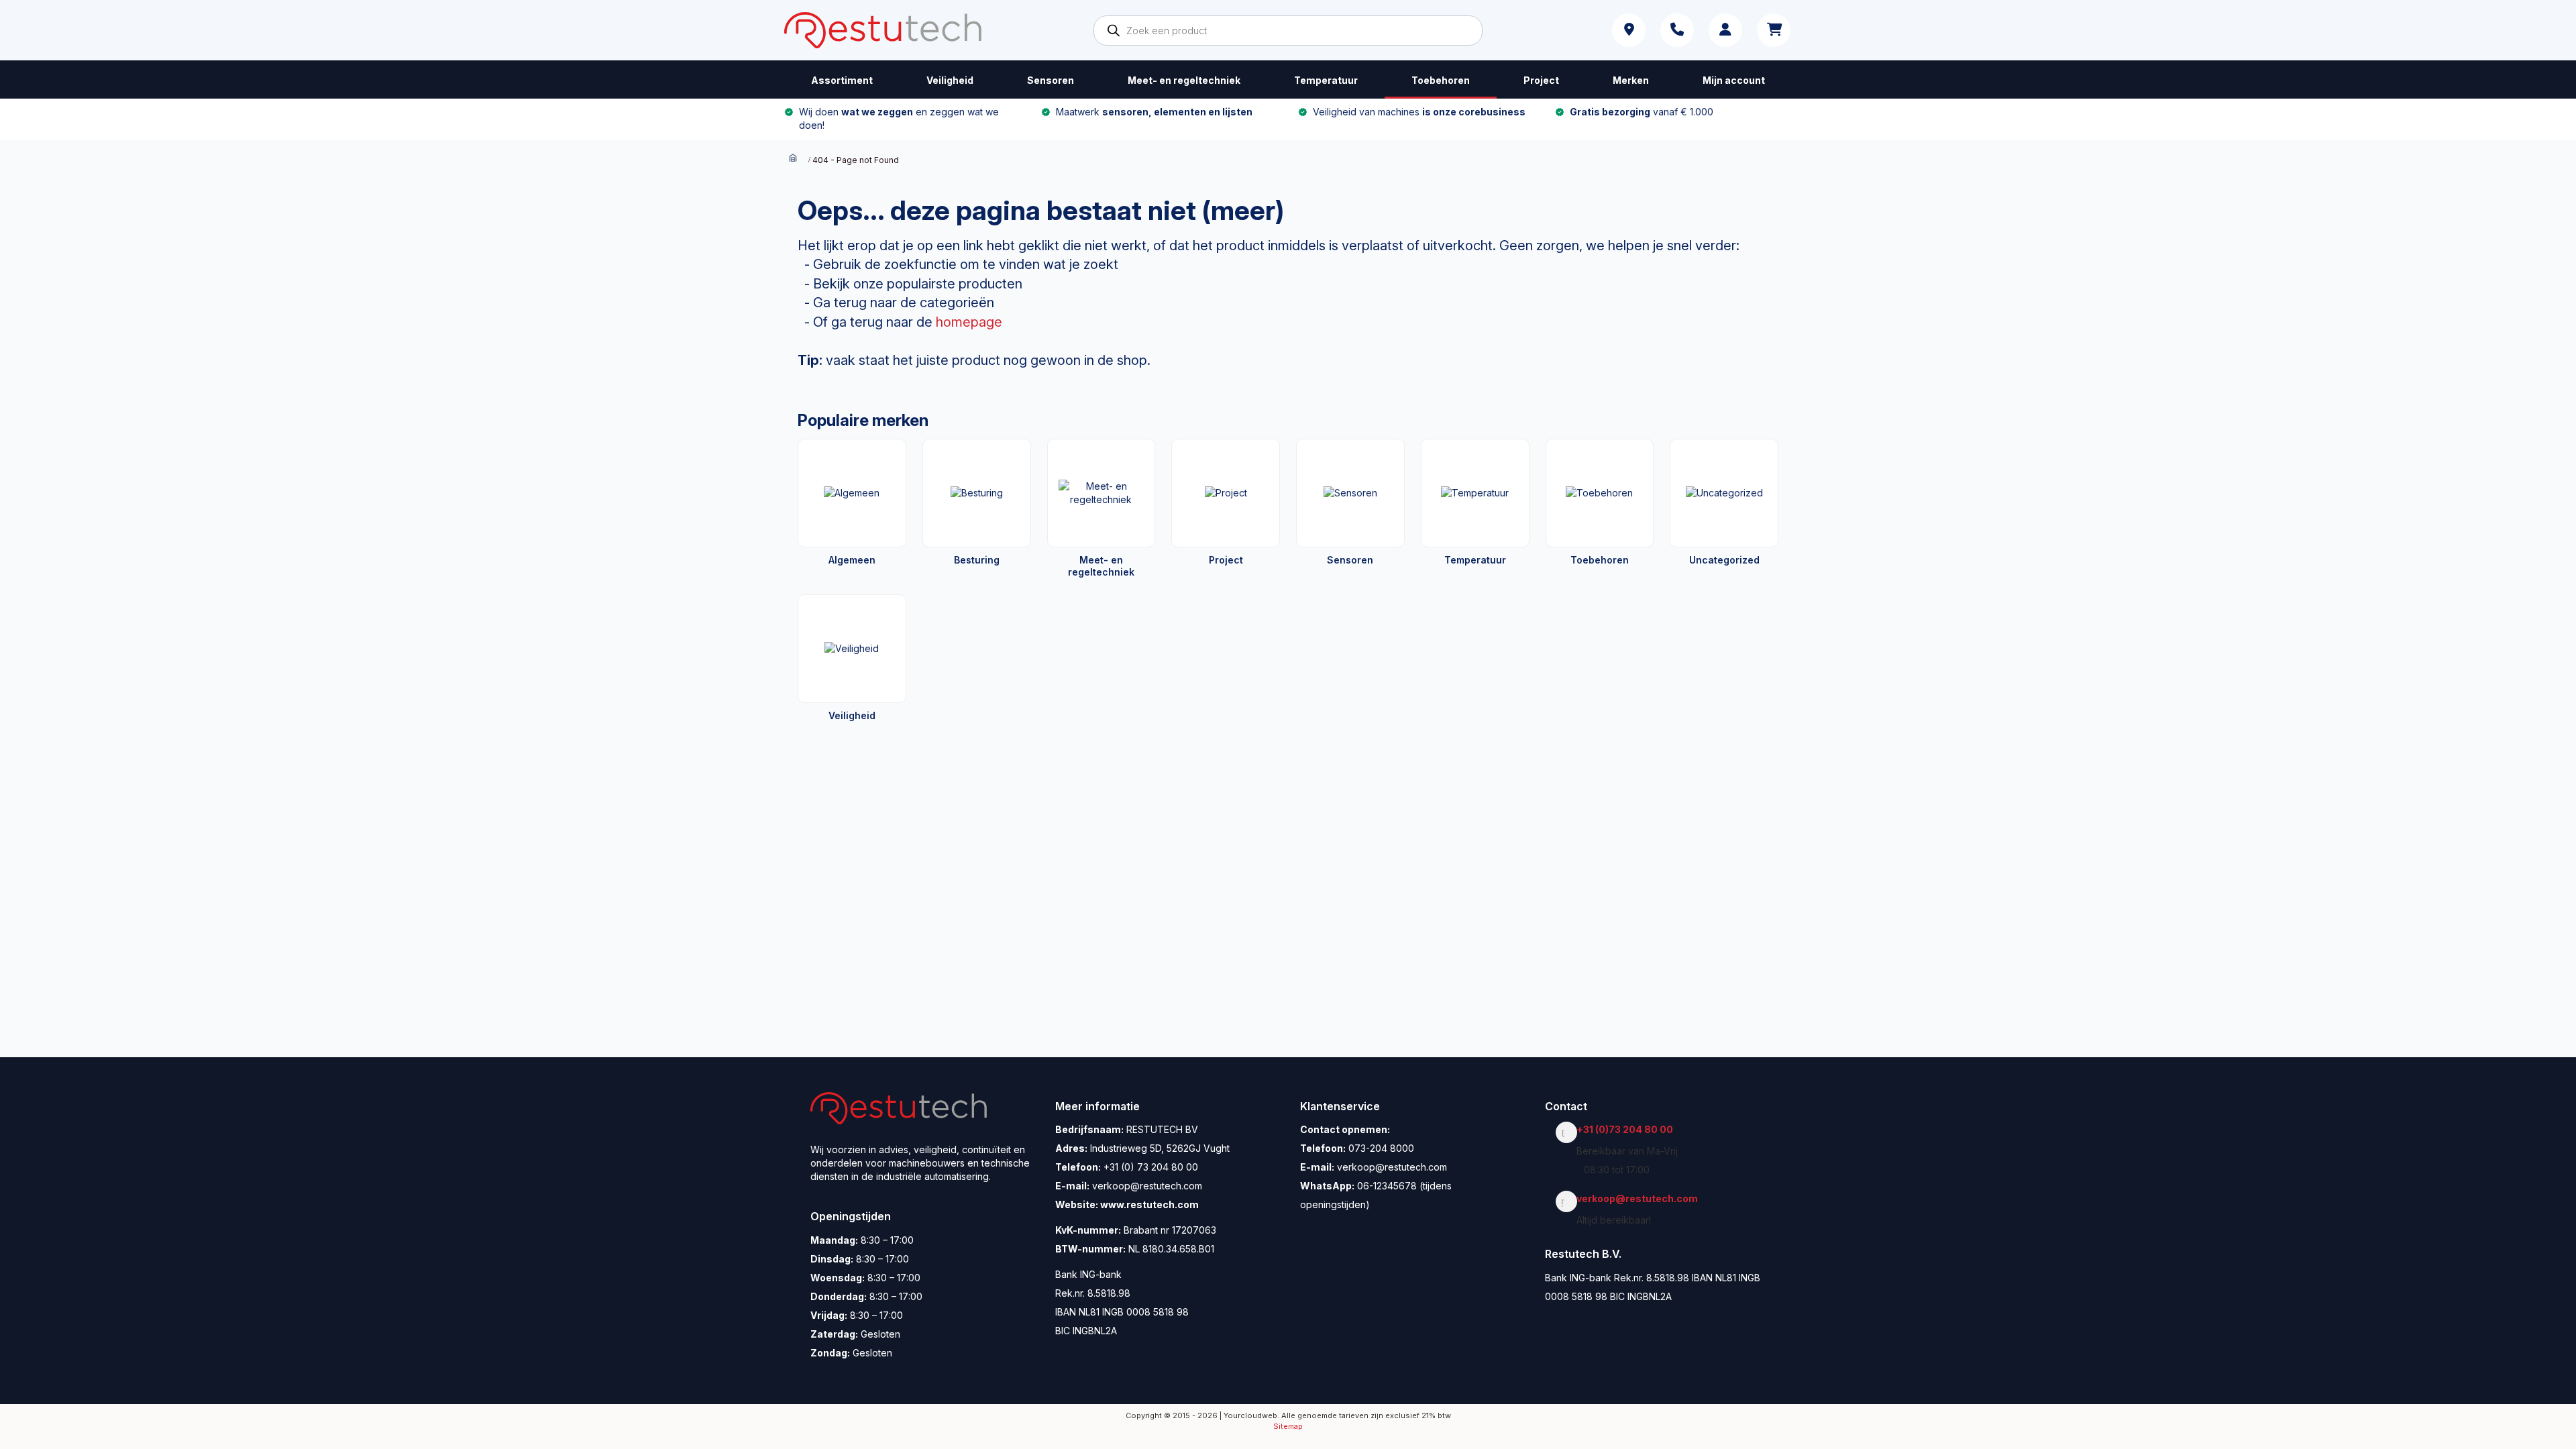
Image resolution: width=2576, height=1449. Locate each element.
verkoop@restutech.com (1641, 1198)
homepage (969, 322)
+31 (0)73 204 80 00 (1628, 1129)
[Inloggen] (1725, 30)
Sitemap (1288, 1426)
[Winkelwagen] (1774, 30)
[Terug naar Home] (793, 159)
